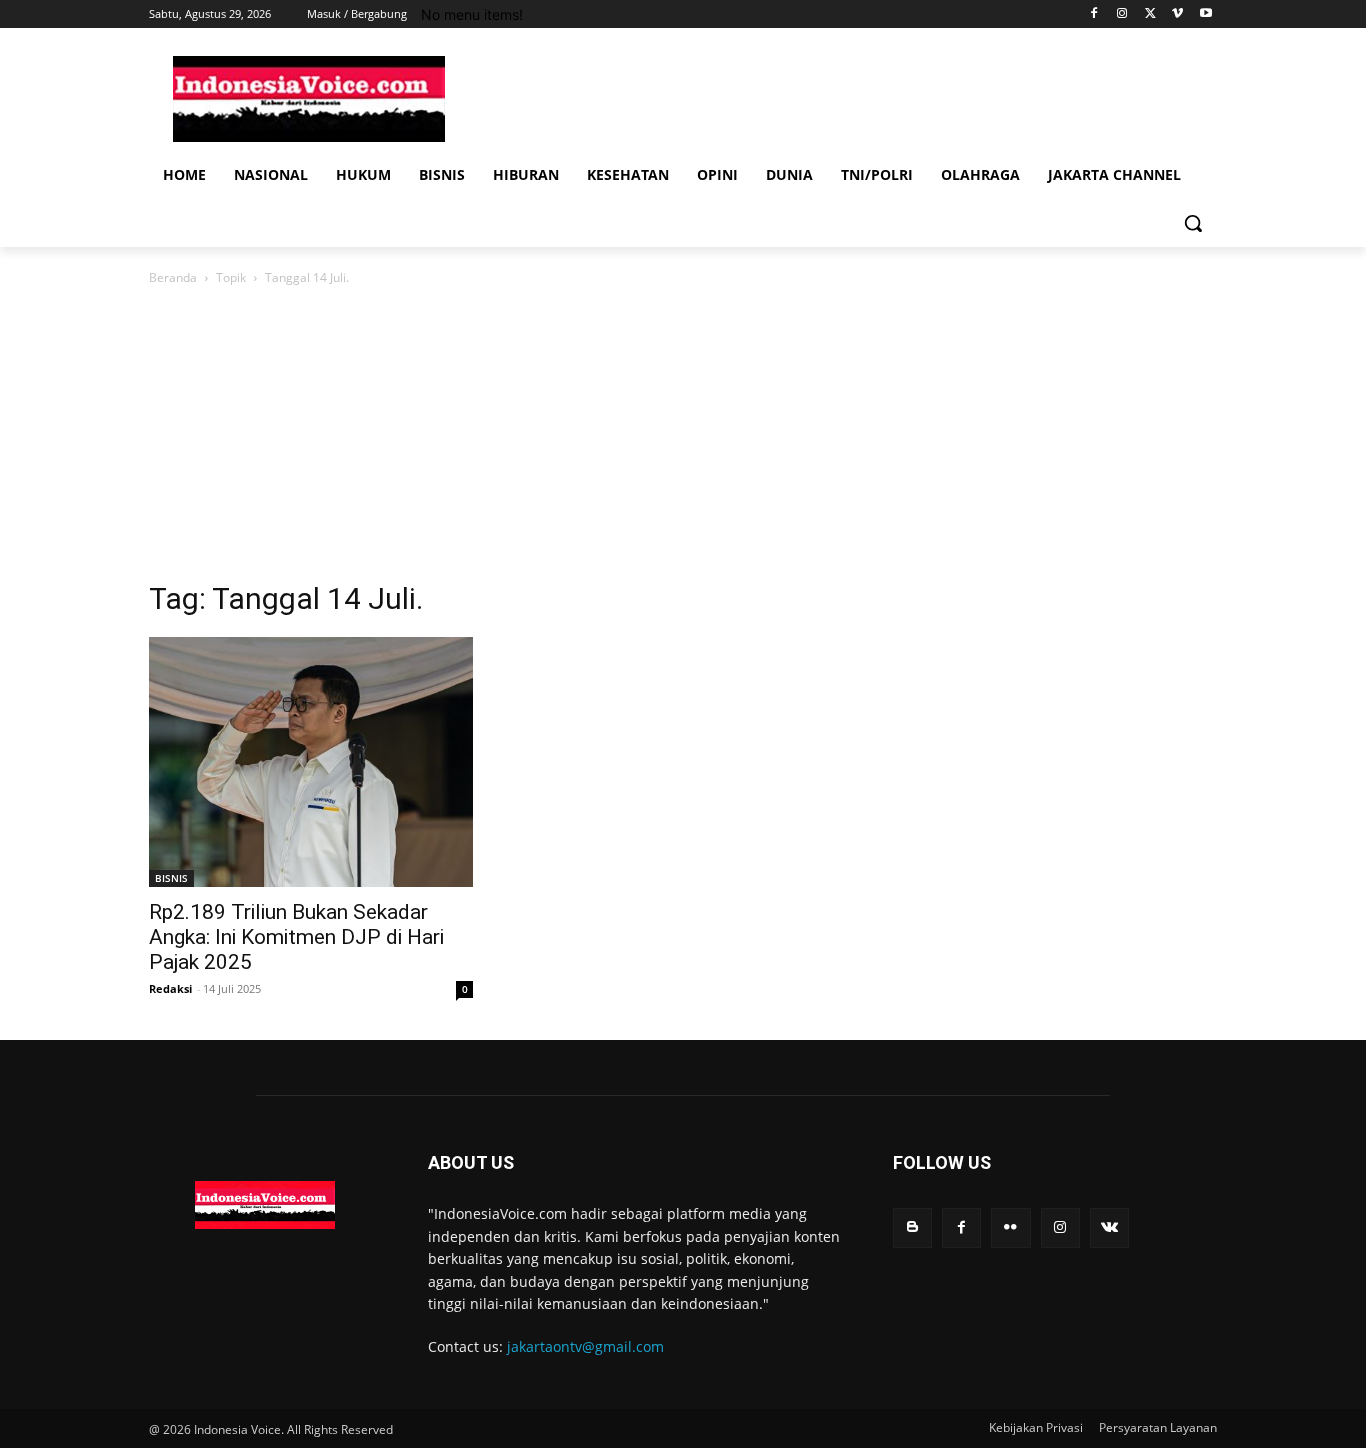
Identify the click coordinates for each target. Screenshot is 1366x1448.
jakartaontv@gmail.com (585, 1346)
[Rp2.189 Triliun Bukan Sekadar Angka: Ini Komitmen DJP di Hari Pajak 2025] (311, 762)
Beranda (173, 277)
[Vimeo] (1177, 14)
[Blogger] (912, 1227)
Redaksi (170, 988)
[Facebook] (1094, 14)
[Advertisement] (683, 439)
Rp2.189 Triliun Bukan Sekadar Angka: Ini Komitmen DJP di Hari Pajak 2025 (296, 937)
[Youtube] (1205, 14)
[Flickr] (1010, 1227)
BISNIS (171, 878)
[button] (1193, 223)
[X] (1150, 14)
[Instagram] (1122, 14)
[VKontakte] (1109, 1227)
